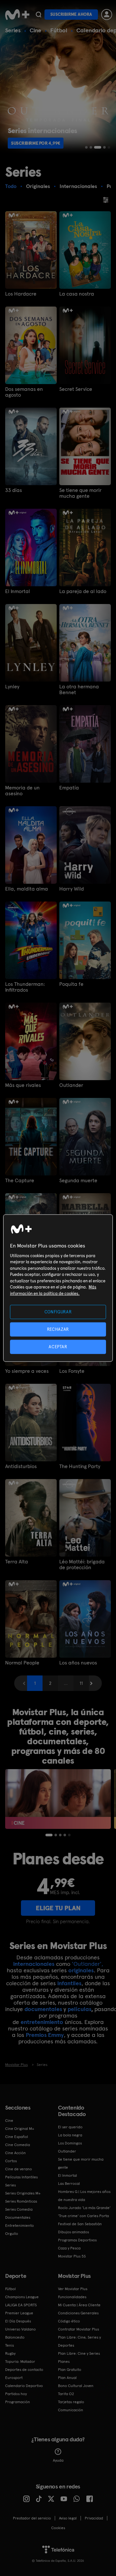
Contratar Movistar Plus (78, 2329)
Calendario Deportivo (24, 2386)
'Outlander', (87, 1964)
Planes (64, 2362)
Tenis (10, 2345)
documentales (43, 2009)
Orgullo (12, 2234)
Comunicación (71, 2410)
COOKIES (58, 2528)
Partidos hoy (16, 2394)
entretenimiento (42, 2022)
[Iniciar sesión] (107, 15)
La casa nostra (77, 294)
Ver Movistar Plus (73, 2289)
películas (79, 2009)
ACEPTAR (58, 1347)
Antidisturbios (21, 1466)
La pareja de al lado (83, 591)
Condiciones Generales (78, 2313)
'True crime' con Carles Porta (83, 2216)
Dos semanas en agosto (24, 392)
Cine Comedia (18, 2145)
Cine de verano (19, 2169)
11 (81, 1683)
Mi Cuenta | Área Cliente (79, 2305)
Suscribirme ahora (71, 14)
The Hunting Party (80, 1466)
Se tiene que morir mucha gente (80, 493)
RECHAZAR (58, 1329)
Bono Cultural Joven (76, 2386)
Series (13, 30)
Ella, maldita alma (27, 889)
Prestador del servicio (32, 2518)
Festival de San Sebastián (80, 2224)
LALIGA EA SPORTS (21, 2305)
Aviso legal (68, 2518)
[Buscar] (39, 15)
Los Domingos (70, 2143)
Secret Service (76, 389)
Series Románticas (21, 2201)
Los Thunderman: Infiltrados (25, 987)
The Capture (20, 1181)
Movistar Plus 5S (72, 2256)
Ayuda (58, 2460)
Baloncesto (15, 2337)
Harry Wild (72, 889)
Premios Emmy (45, 2035)
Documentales (18, 2217)
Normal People (22, 1663)
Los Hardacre (21, 294)
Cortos (11, 2161)
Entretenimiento (19, 2226)
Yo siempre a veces (27, 1371)
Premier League (19, 2313)
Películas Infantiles (21, 2177)
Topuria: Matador (20, 2362)
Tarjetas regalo (71, 2402)
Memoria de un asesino (22, 791)
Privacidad (94, 2518)
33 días (14, 490)
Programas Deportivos (77, 2240)
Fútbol (59, 30)
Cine (35, 30)
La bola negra (70, 2135)
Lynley (12, 687)
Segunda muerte (78, 1181)
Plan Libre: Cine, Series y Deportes (79, 2341)
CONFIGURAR (58, 1312)
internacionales (34, 1964)
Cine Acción (15, 2153)
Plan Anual (67, 2378)
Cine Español (17, 2137)
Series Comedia (19, 2209)
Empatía (69, 788)
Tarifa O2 (66, 2394)
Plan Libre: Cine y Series (79, 2353)
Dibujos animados (73, 2232)
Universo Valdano (20, 2329)
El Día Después (18, 2321)
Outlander (71, 1085)
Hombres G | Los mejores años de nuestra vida (84, 2196)
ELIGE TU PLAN (58, 1908)
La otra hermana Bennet (79, 690)
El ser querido (70, 2127)
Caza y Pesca (69, 2248)
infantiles (69, 1983)
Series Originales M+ (23, 2193)
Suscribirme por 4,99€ (36, 143)
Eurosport (14, 2378)
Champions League (22, 2297)
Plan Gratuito (70, 2370)
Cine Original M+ (20, 2129)
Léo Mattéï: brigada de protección (82, 1565)
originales (81, 1970)
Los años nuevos (78, 1663)
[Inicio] (17, 15)
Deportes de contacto (24, 2370)
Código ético (69, 2321)
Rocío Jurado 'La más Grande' (84, 2208)
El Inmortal (18, 591)
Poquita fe (71, 984)
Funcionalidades (72, 2297)
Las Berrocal (69, 2184)
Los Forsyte (72, 1371)
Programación (18, 2402)
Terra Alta (17, 1562)
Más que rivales (23, 1085)
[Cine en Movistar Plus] (58, 1799)
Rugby (10, 2353)
